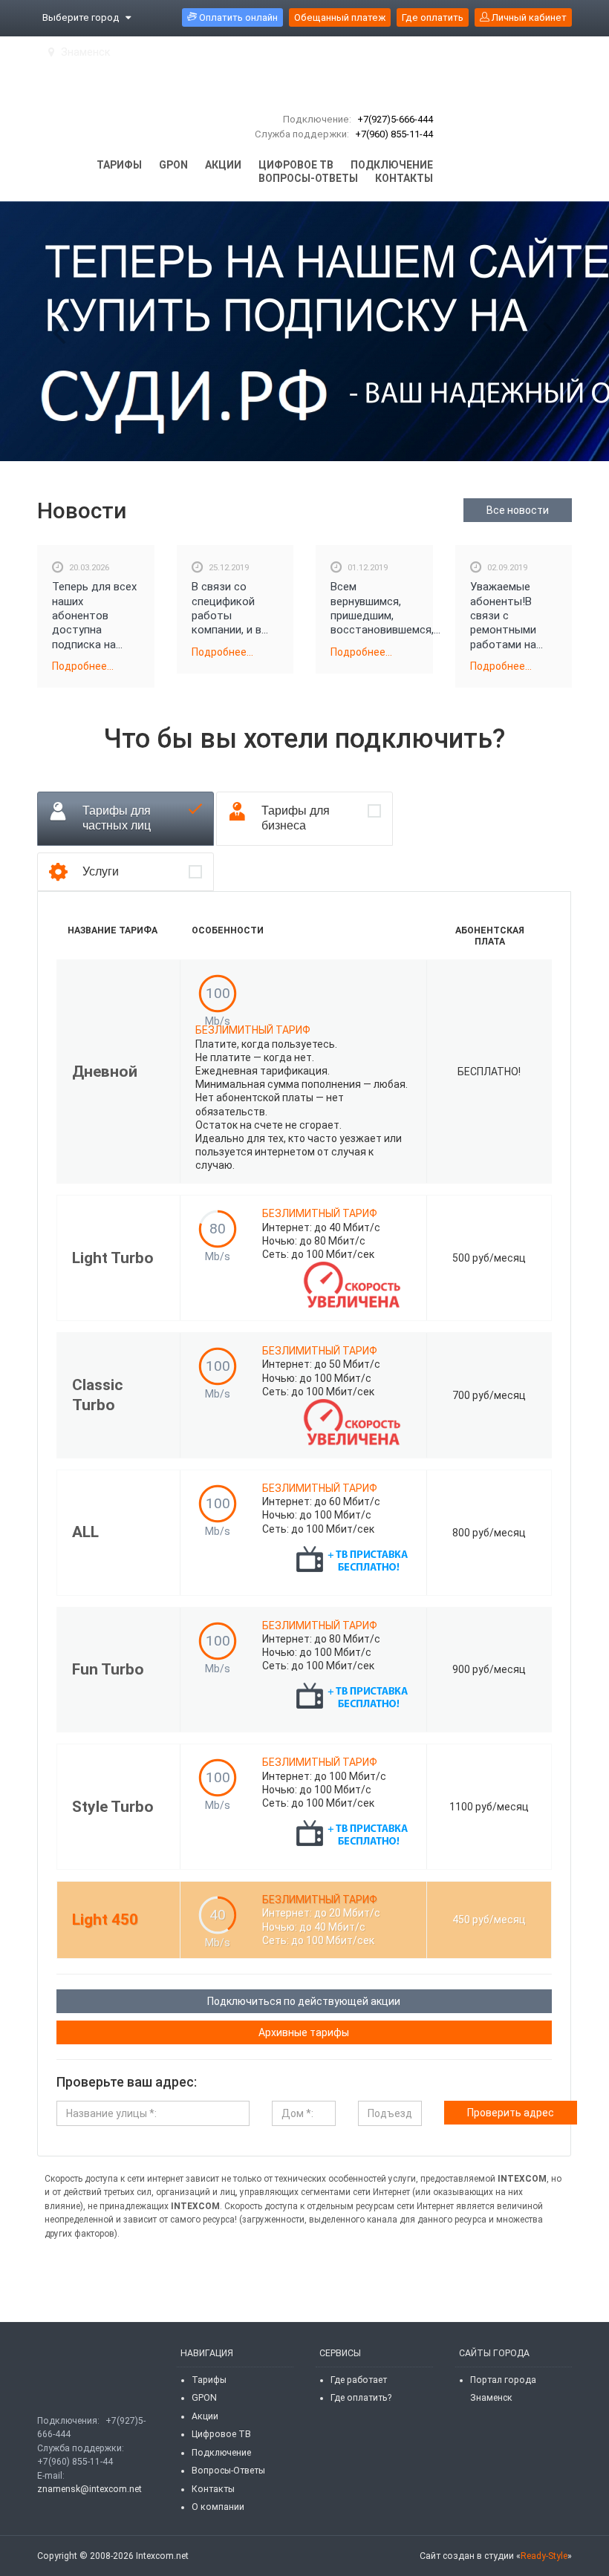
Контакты (213, 2489)
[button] (59, 332)
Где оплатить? (361, 2398)
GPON (204, 2398)
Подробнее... (83, 666)
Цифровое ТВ (221, 2434)
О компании (218, 2507)
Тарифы (209, 2380)
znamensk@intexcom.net (89, 2489)
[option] (304, 331)
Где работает (359, 2380)
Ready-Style (544, 2556)
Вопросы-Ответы (228, 2471)
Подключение (221, 2453)
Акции (205, 2416)
